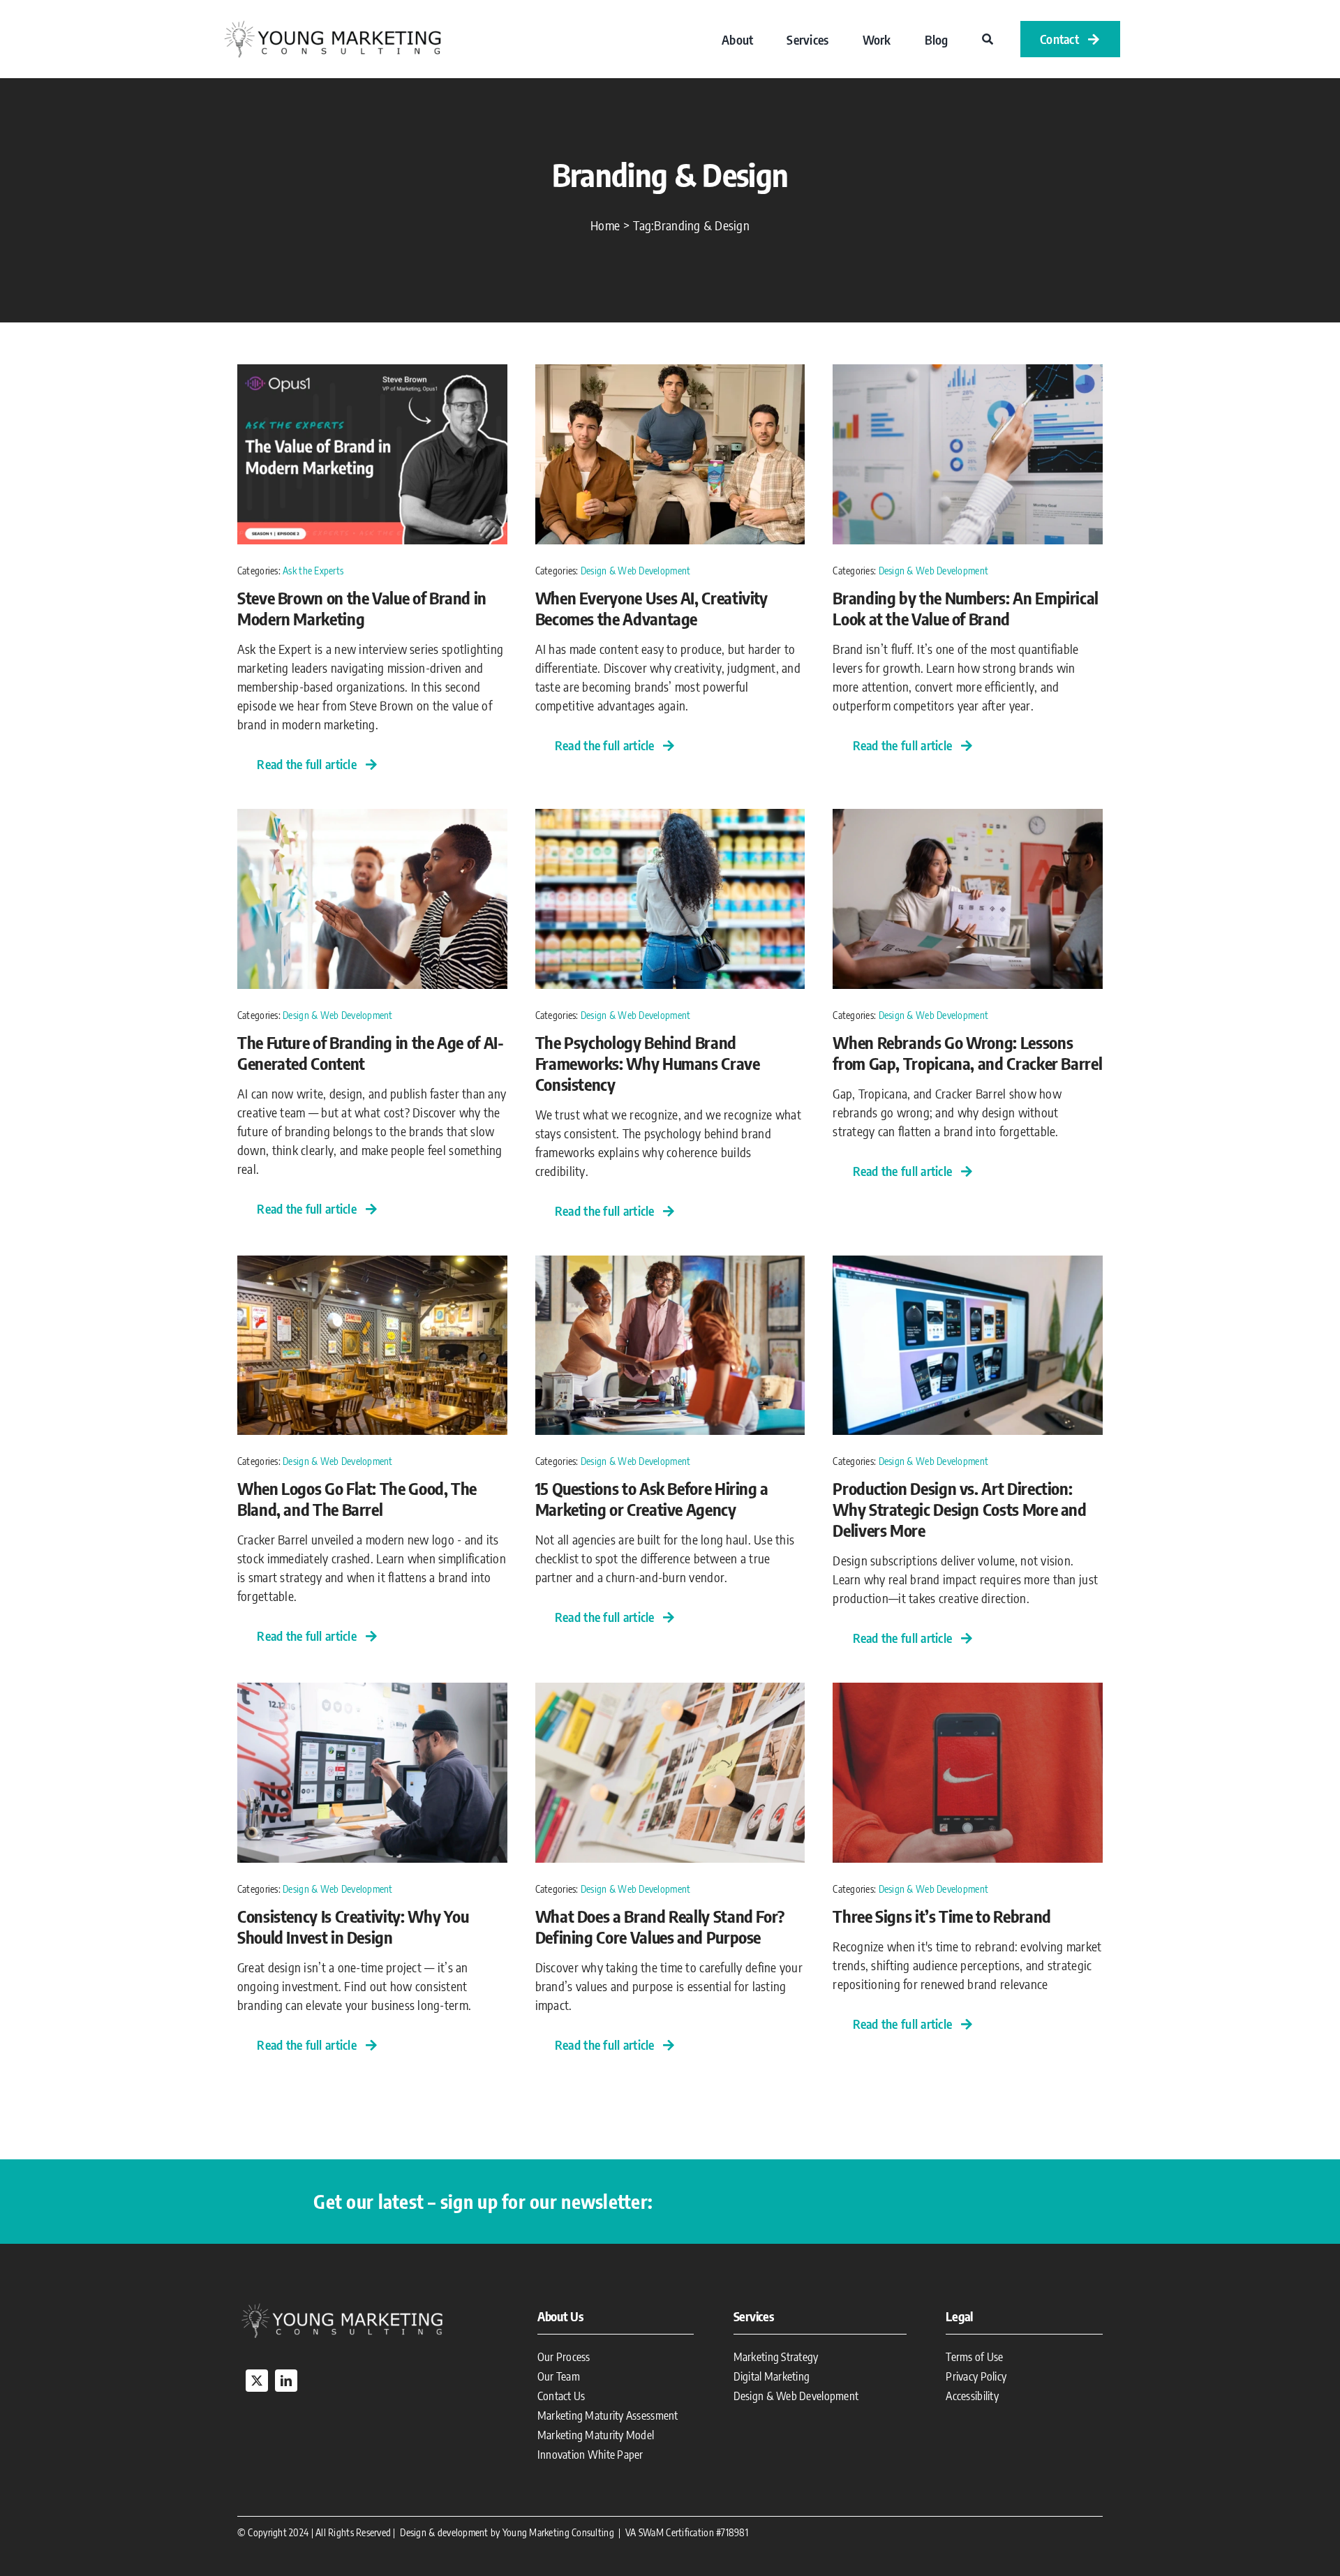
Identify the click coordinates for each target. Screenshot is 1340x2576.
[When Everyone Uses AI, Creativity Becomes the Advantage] (670, 374)
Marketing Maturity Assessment (608, 2415)
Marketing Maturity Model (596, 2435)
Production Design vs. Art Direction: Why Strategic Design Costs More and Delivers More (959, 1509)
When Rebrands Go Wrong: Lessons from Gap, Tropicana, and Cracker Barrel (967, 1052)
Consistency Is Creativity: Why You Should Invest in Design (353, 1926)
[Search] (988, 39)
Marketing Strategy (776, 2357)
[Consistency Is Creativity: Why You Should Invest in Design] (372, 1692)
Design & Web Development (635, 571)
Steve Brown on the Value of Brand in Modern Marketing (362, 608)
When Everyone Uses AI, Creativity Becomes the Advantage (652, 608)
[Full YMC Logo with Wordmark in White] (342, 2306)
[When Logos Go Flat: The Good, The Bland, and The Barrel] (372, 1265)
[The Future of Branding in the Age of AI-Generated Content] (372, 818)
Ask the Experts (313, 571)
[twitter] (257, 2381)
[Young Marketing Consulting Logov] (332, 23)
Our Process (564, 2357)
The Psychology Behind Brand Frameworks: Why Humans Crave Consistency (648, 1063)
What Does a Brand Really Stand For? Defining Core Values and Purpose (660, 1926)
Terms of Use (974, 2357)
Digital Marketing (772, 2376)
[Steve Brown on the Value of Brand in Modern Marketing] (372, 374)
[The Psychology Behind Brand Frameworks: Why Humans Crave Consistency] (670, 818)
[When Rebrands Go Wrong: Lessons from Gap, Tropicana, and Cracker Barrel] (968, 818)
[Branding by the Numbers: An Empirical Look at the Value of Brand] (968, 374)
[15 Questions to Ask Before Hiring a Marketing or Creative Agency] (670, 1265)
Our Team (559, 2376)
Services (754, 2316)
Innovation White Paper (590, 2455)
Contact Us (561, 2396)
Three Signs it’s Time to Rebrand (941, 1916)
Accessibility (972, 2396)
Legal (959, 2316)
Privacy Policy (976, 2376)
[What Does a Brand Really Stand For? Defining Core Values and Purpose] (670, 1692)
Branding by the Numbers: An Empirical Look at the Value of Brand (966, 608)
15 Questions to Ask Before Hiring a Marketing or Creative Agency (652, 1498)
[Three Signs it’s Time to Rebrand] (968, 1692)
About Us (560, 2316)
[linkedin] (286, 2381)
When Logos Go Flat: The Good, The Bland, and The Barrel (357, 1498)
